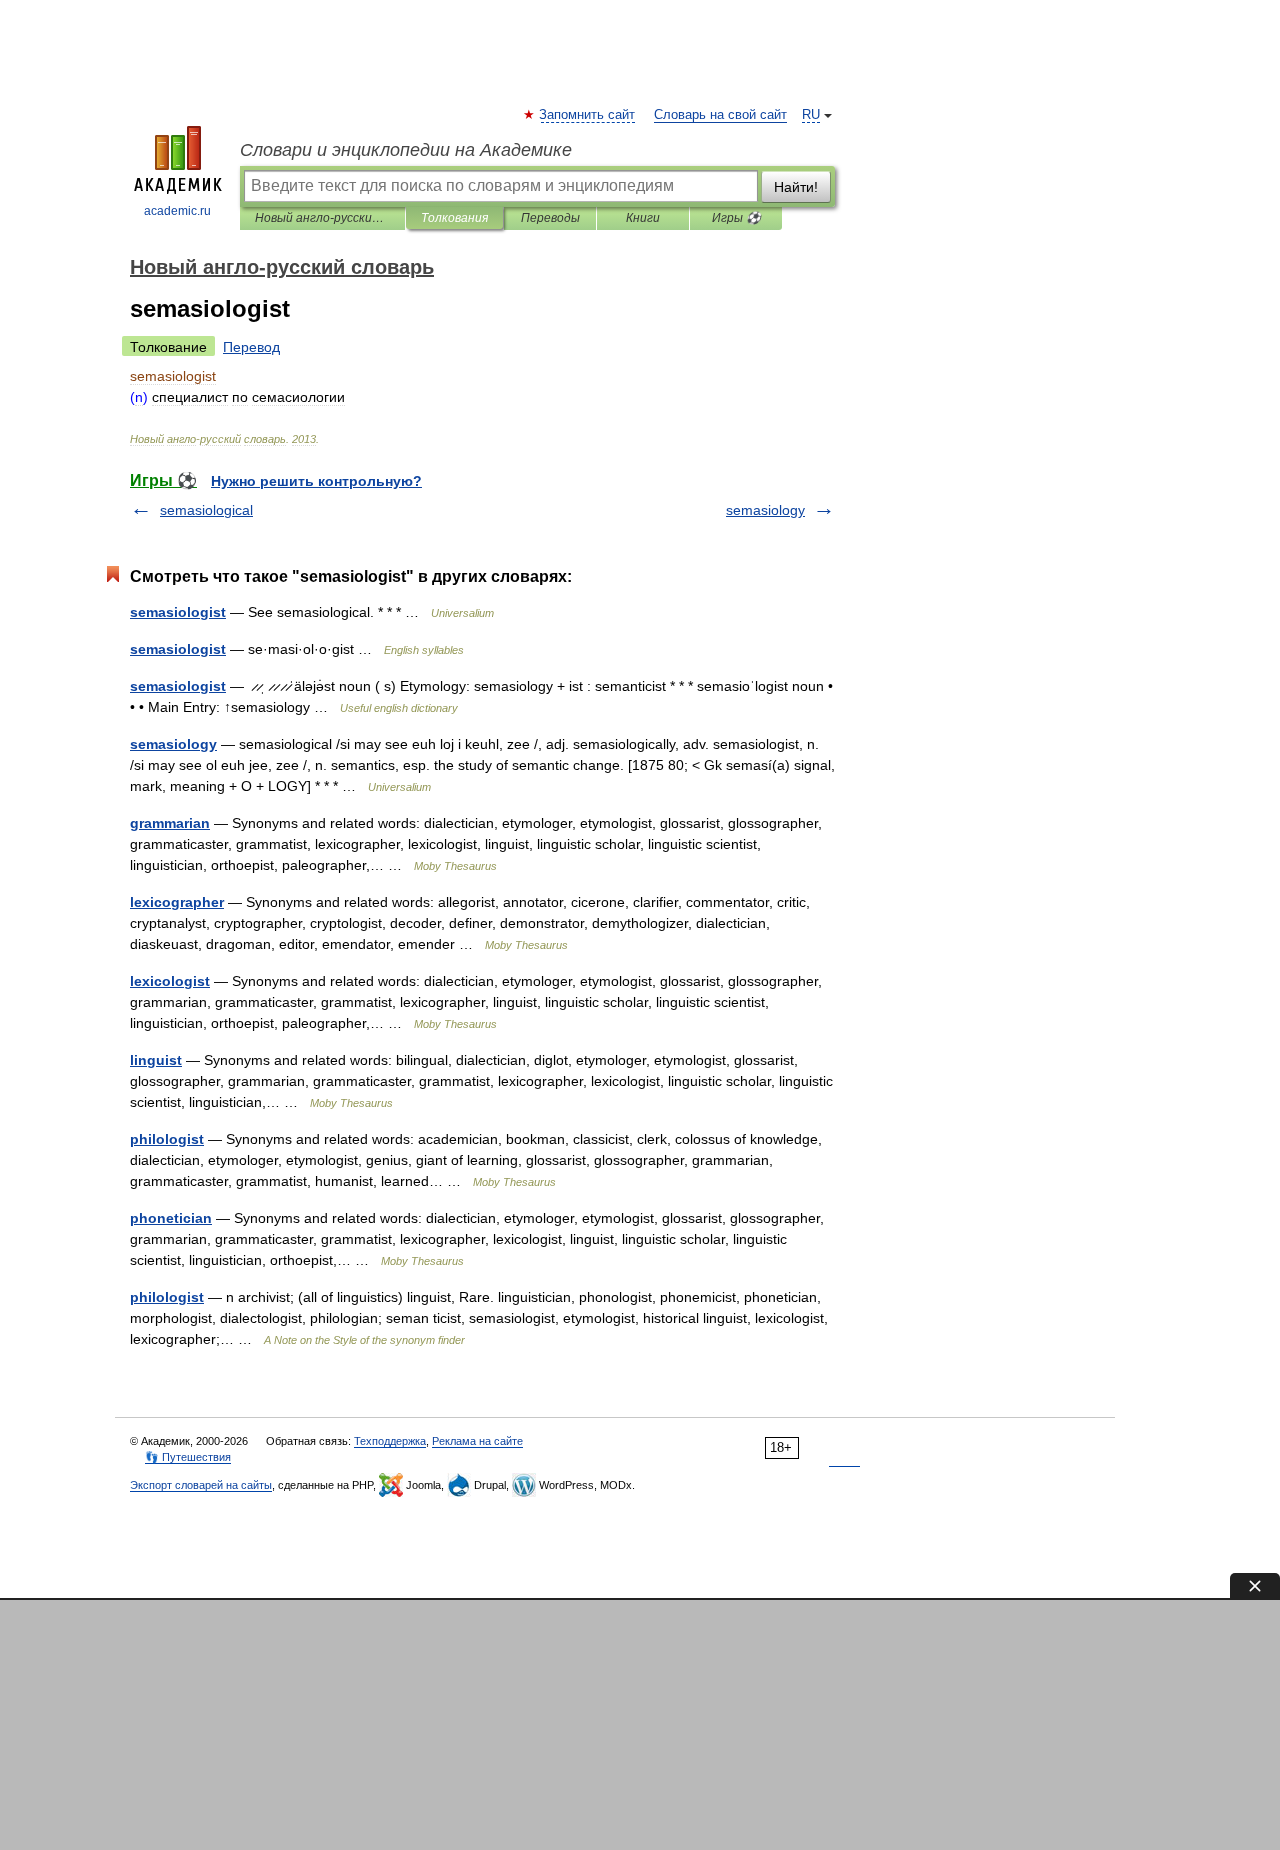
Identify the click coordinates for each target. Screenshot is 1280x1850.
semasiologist (178, 612)
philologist (167, 1139)
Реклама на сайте (477, 1441)
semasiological (206, 510)
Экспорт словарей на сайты (201, 1485)
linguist (156, 1060)
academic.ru (177, 211)
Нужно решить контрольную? (316, 481)
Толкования (454, 218)
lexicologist (170, 981)
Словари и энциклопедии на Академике (406, 150)
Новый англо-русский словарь (322, 218)
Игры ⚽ (736, 218)
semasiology (765, 510)
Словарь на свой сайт (720, 115)
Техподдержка (390, 1441)
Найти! (796, 187)
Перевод (251, 347)
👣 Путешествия (188, 1457)
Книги (643, 218)
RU (811, 115)
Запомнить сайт (588, 115)
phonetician (171, 1218)
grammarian (170, 823)
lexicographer (177, 902)
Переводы (550, 218)
